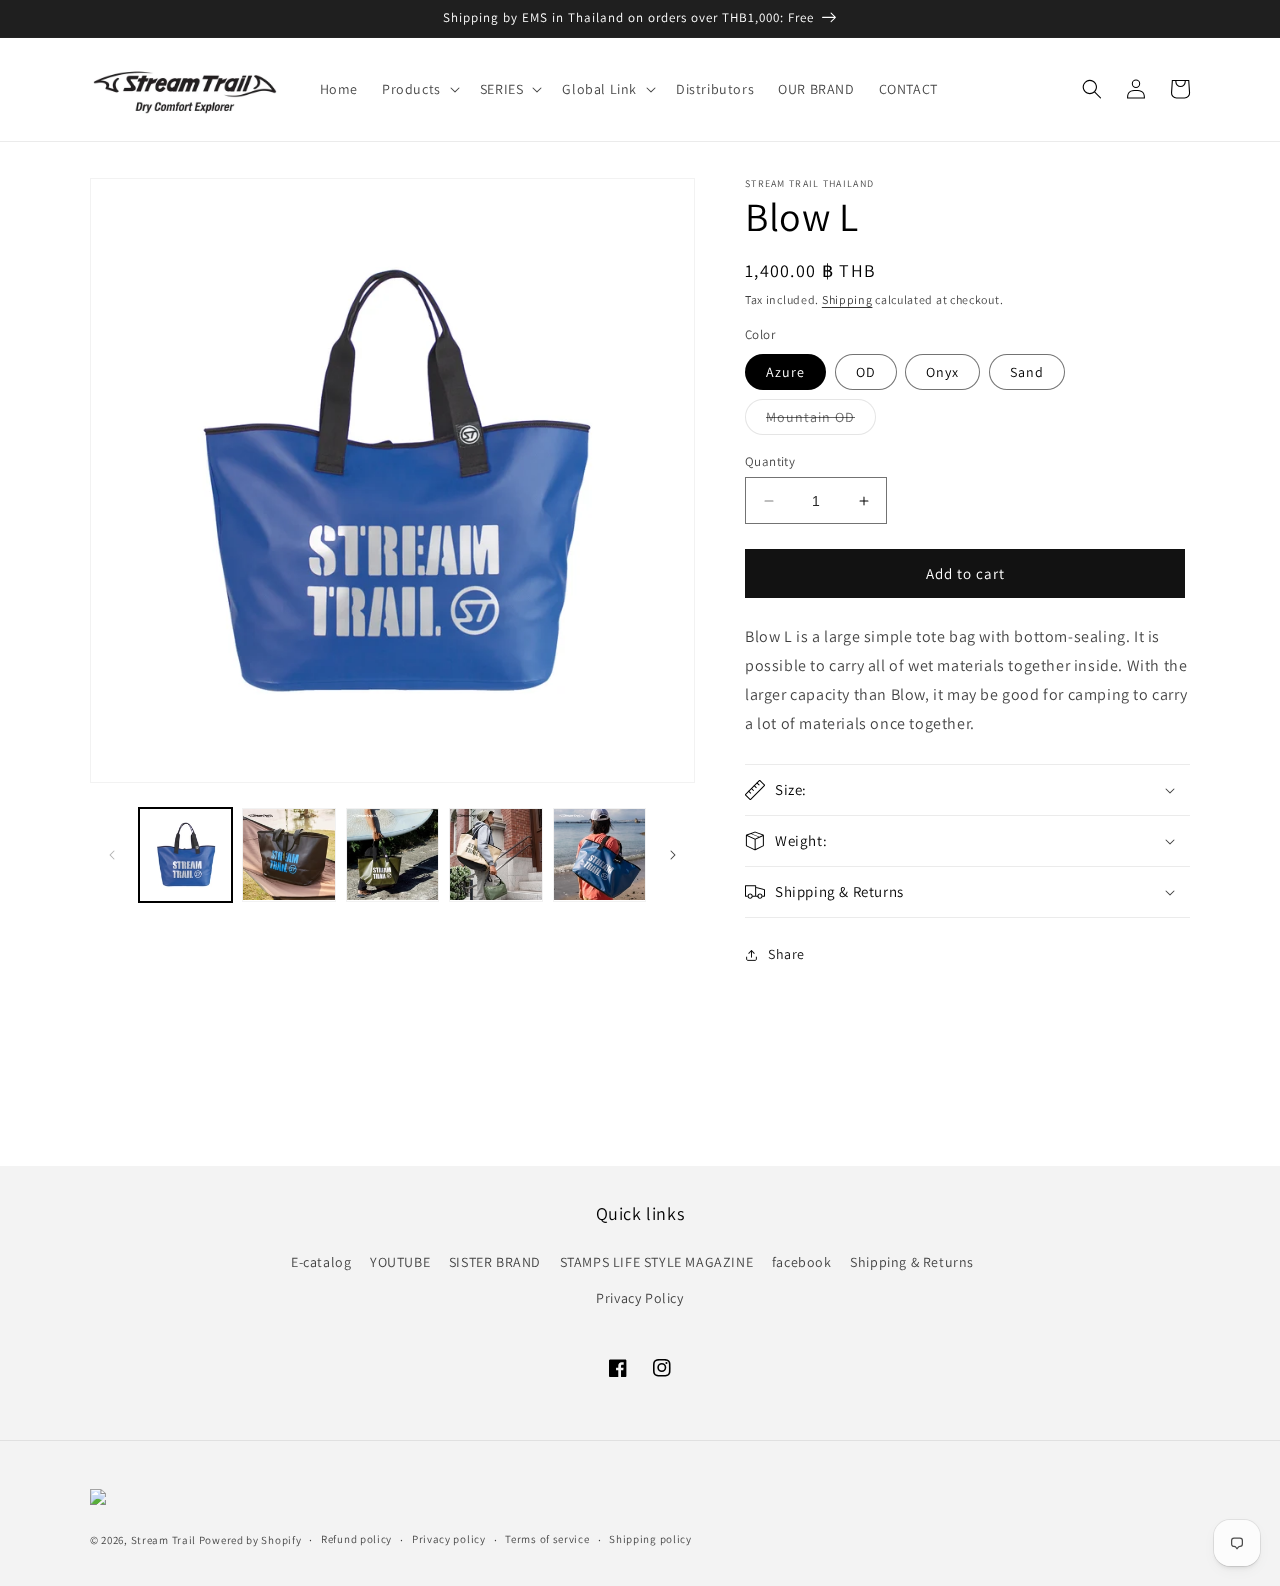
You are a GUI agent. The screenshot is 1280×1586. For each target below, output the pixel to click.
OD (866, 372)
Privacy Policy (639, 1298)
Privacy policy (449, 1539)
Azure (785, 372)
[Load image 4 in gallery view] (392, 854)
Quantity (770, 461)
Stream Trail (163, 1540)
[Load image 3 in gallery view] (288, 854)
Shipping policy (650, 1539)
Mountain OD (821, 421)
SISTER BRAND (495, 1262)
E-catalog (321, 1262)
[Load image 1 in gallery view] (185, 854)
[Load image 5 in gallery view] (495, 854)
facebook (802, 1262)
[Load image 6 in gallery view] (599, 854)
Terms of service (547, 1539)
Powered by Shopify (250, 1540)
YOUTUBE (400, 1262)
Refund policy (356, 1539)
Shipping (847, 299)
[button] (419, 89)
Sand (1027, 372)
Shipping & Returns (912, 1262)
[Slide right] (673, 855)
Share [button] (786, 954)
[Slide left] (112, 855)
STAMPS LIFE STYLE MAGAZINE (657, 1262)
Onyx (942, 372)
